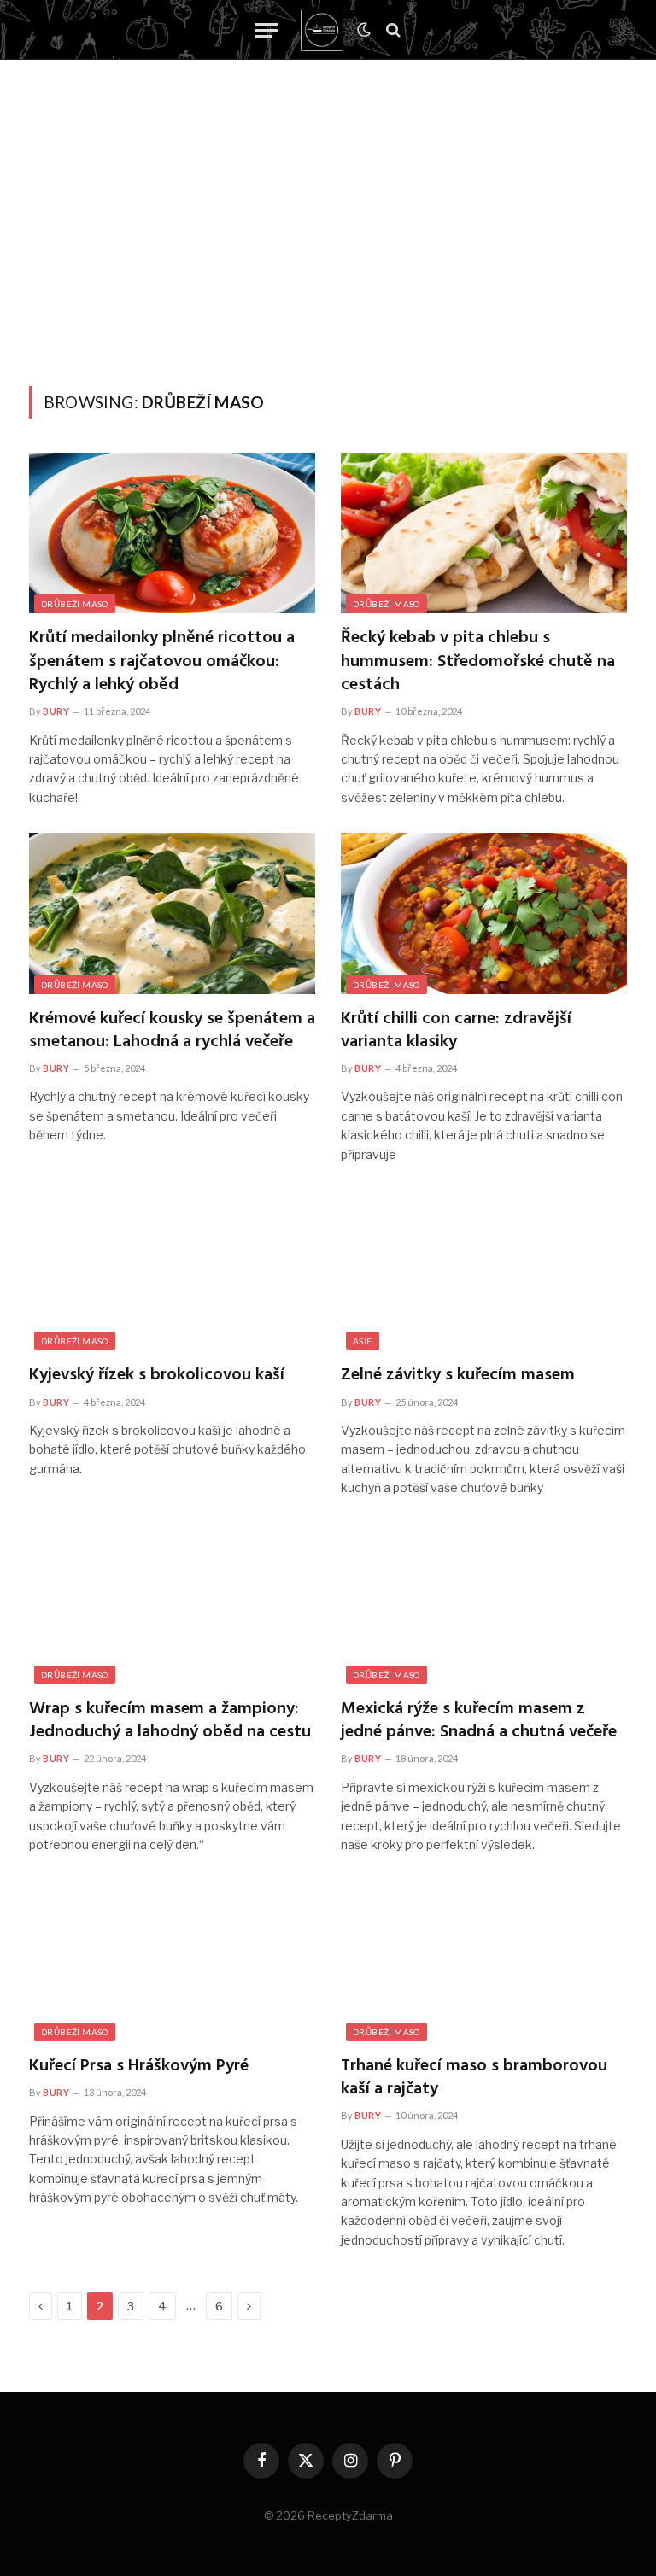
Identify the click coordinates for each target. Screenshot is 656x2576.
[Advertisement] (328, 258)
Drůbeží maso (75, 604)
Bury (56, 711)
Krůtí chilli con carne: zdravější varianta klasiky (456, 1031)
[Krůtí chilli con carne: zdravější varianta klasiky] (484, 913)
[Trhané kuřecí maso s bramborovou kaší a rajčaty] (484, 1961)
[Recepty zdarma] (322, 30)
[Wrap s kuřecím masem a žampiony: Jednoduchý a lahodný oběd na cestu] (172, 1604)
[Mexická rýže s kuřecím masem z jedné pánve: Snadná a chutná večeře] (484, 1604)
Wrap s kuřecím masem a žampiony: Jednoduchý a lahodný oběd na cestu (170, 1721)
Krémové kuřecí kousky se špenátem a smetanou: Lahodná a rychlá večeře (172, 1031)
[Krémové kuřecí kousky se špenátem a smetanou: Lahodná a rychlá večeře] (172, 913)
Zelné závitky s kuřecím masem (458, 1376)
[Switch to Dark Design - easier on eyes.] (364, 30)
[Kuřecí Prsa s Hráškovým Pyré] (172, 1961)
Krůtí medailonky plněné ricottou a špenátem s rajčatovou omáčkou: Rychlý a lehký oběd (162, 662)
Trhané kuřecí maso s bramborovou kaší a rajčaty (474, 2078)
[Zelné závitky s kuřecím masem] (484, 1270)
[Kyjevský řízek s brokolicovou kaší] (172, 1270)
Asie (363, 1341)
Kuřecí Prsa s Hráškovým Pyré (139, 2067)
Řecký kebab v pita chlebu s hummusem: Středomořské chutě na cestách (478, 662)
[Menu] (266, 30)
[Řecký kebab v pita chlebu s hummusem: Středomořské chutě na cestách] (484, 533)
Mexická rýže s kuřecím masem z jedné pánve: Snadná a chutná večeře (479, 1721)
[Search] (392, 30)
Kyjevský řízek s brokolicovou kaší (157, 1376)
